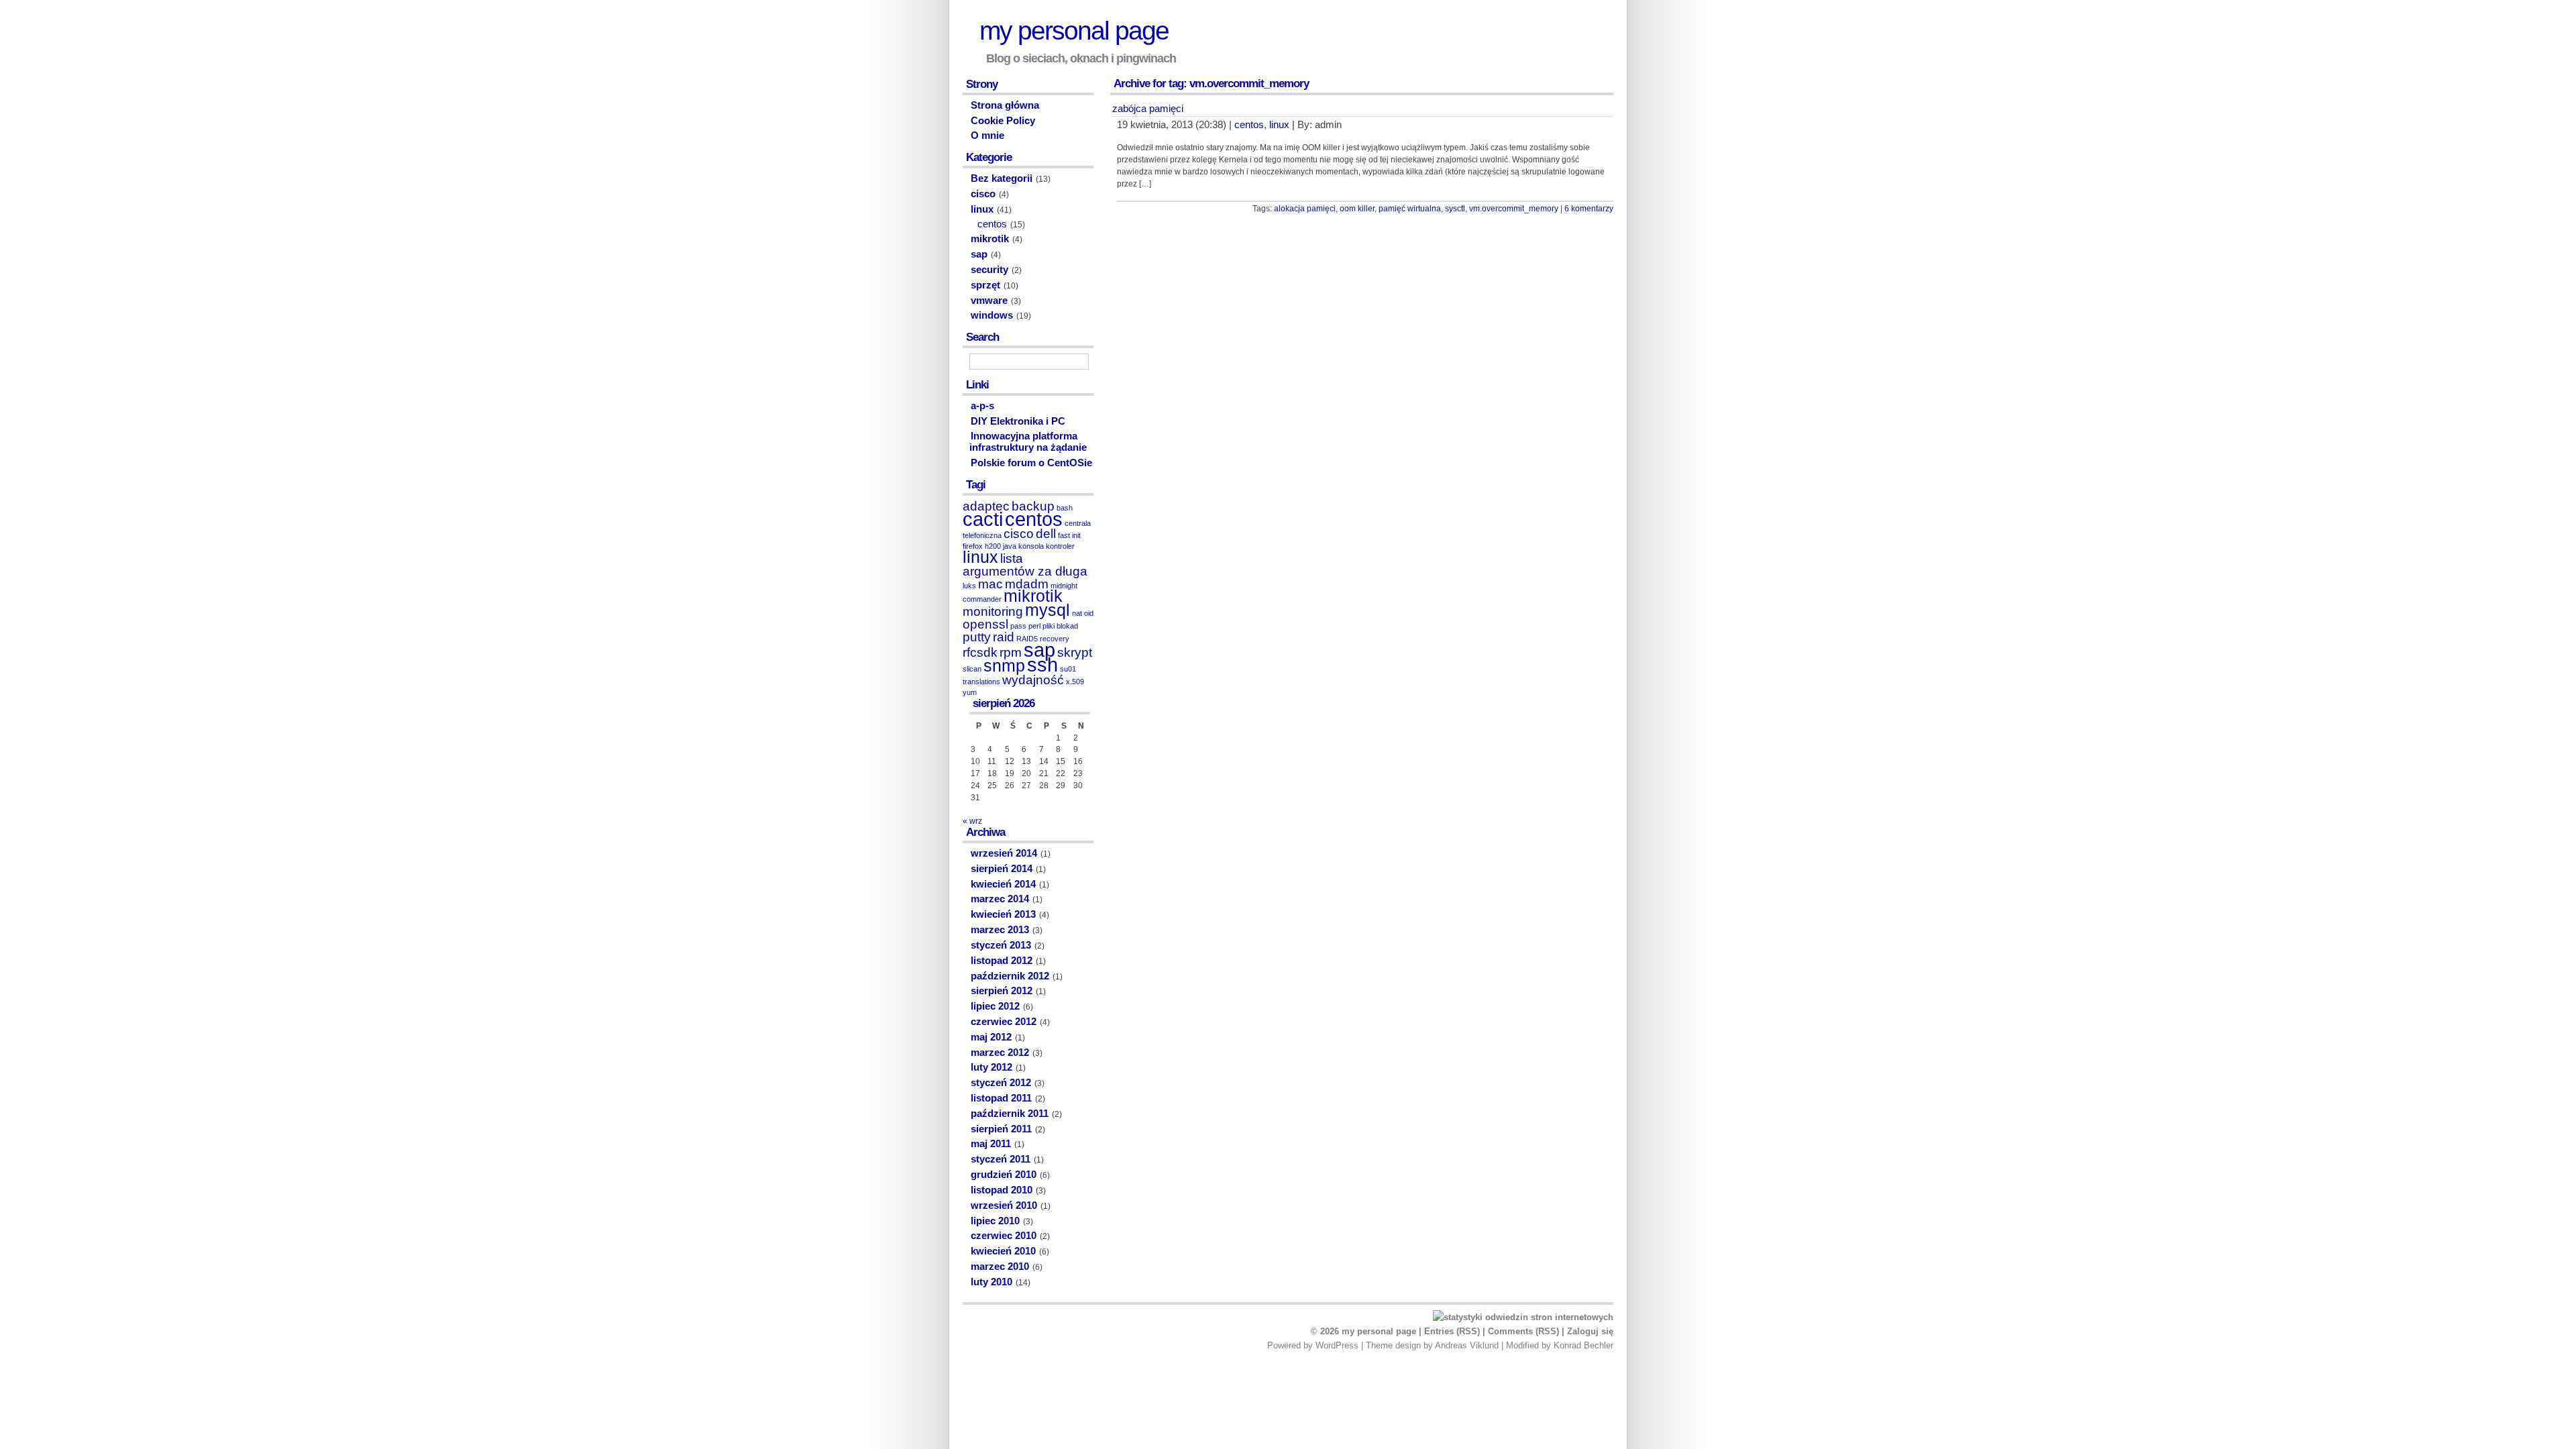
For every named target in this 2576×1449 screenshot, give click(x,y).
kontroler (1060, 546)
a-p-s (982, 406)
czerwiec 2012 (1004, 1022)
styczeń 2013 (1001, 945)
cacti (983, 519)
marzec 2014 (1000, 899)
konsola (1031, 546)
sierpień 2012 (1002, 991)
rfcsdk (980, 652)
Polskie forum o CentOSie (1031, 463)
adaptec (986, 506)
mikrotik (990, 239)
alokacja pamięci (1305, 209)
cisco (983, 194)
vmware (989, 301)
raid (1004, 637)
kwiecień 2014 (1003, 884)
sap (979, 254)
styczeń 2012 (1001, 1083)
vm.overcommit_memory (1514, 209)
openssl (985, 624)
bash (1065, 508)
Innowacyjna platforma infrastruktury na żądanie (1028, 442)
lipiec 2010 (995, 1221)
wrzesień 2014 (1004, 853)
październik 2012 (1010, 976)
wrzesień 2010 (1004, 1205)
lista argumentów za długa (1025, 565)
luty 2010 (991, 1282)
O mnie (987, 136)
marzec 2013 (1000, 930)
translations (981, 682)
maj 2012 (991, 1037)
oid (1089, 613)
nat (1077, 613)
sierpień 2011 (1001, 1129)
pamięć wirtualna (1410, 209)
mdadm (1027, 584)
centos (1249, 125)
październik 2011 (1010, 1114)
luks (969, 586)
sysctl (1455, 209)
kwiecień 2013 (1003, 914)
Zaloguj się (1590, 1331)
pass (1018, 626)
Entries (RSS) (1452, 1331)
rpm (1011, 652)
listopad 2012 (1002, 961)
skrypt (1075, 652)
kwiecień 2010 (1003, 1251)
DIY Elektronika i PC (1018, 421)
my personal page (1074, 31)
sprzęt (985, 285)
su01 (1068, 669)
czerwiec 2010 (1004, 1236)
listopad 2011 (1001, 1098)
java (1010, 546)
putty (977, 637)
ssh (1042, 664)
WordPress (1337, 1345)
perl (1034, 626)
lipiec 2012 (995, 1006)
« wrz (972, 821)
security (989, 270)
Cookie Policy (1003, 121)
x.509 (1075, 682)
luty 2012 (991, 1067)
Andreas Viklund (1467, 1345)
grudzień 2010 (1004, 1175)
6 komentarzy (1589, 209)
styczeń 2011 (1001, 1159)
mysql (1048, 610)
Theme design (1393, 1345)
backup (1033, 506)
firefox (973, 546)
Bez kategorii (1002, 178)
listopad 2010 (1002, 1190)
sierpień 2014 (1002, 869)
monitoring (993, 611)
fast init (1069, 535)
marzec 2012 (1000, 1053)
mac (990, 584)
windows (992, 315)
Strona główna (1005, 105)
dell (1046, 534)
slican (972, 669)
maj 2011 (991, 1144)
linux (1279, 125)
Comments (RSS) (1523, 1331)
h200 (993, 546)
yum (970, 692)
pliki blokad (1060, 626)
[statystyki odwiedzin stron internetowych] (1523, 1317)
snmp (1004, 666)
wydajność (1033, 680)
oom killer (1357, 209)
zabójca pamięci (1148, 109)
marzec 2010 (1000, 1267)
